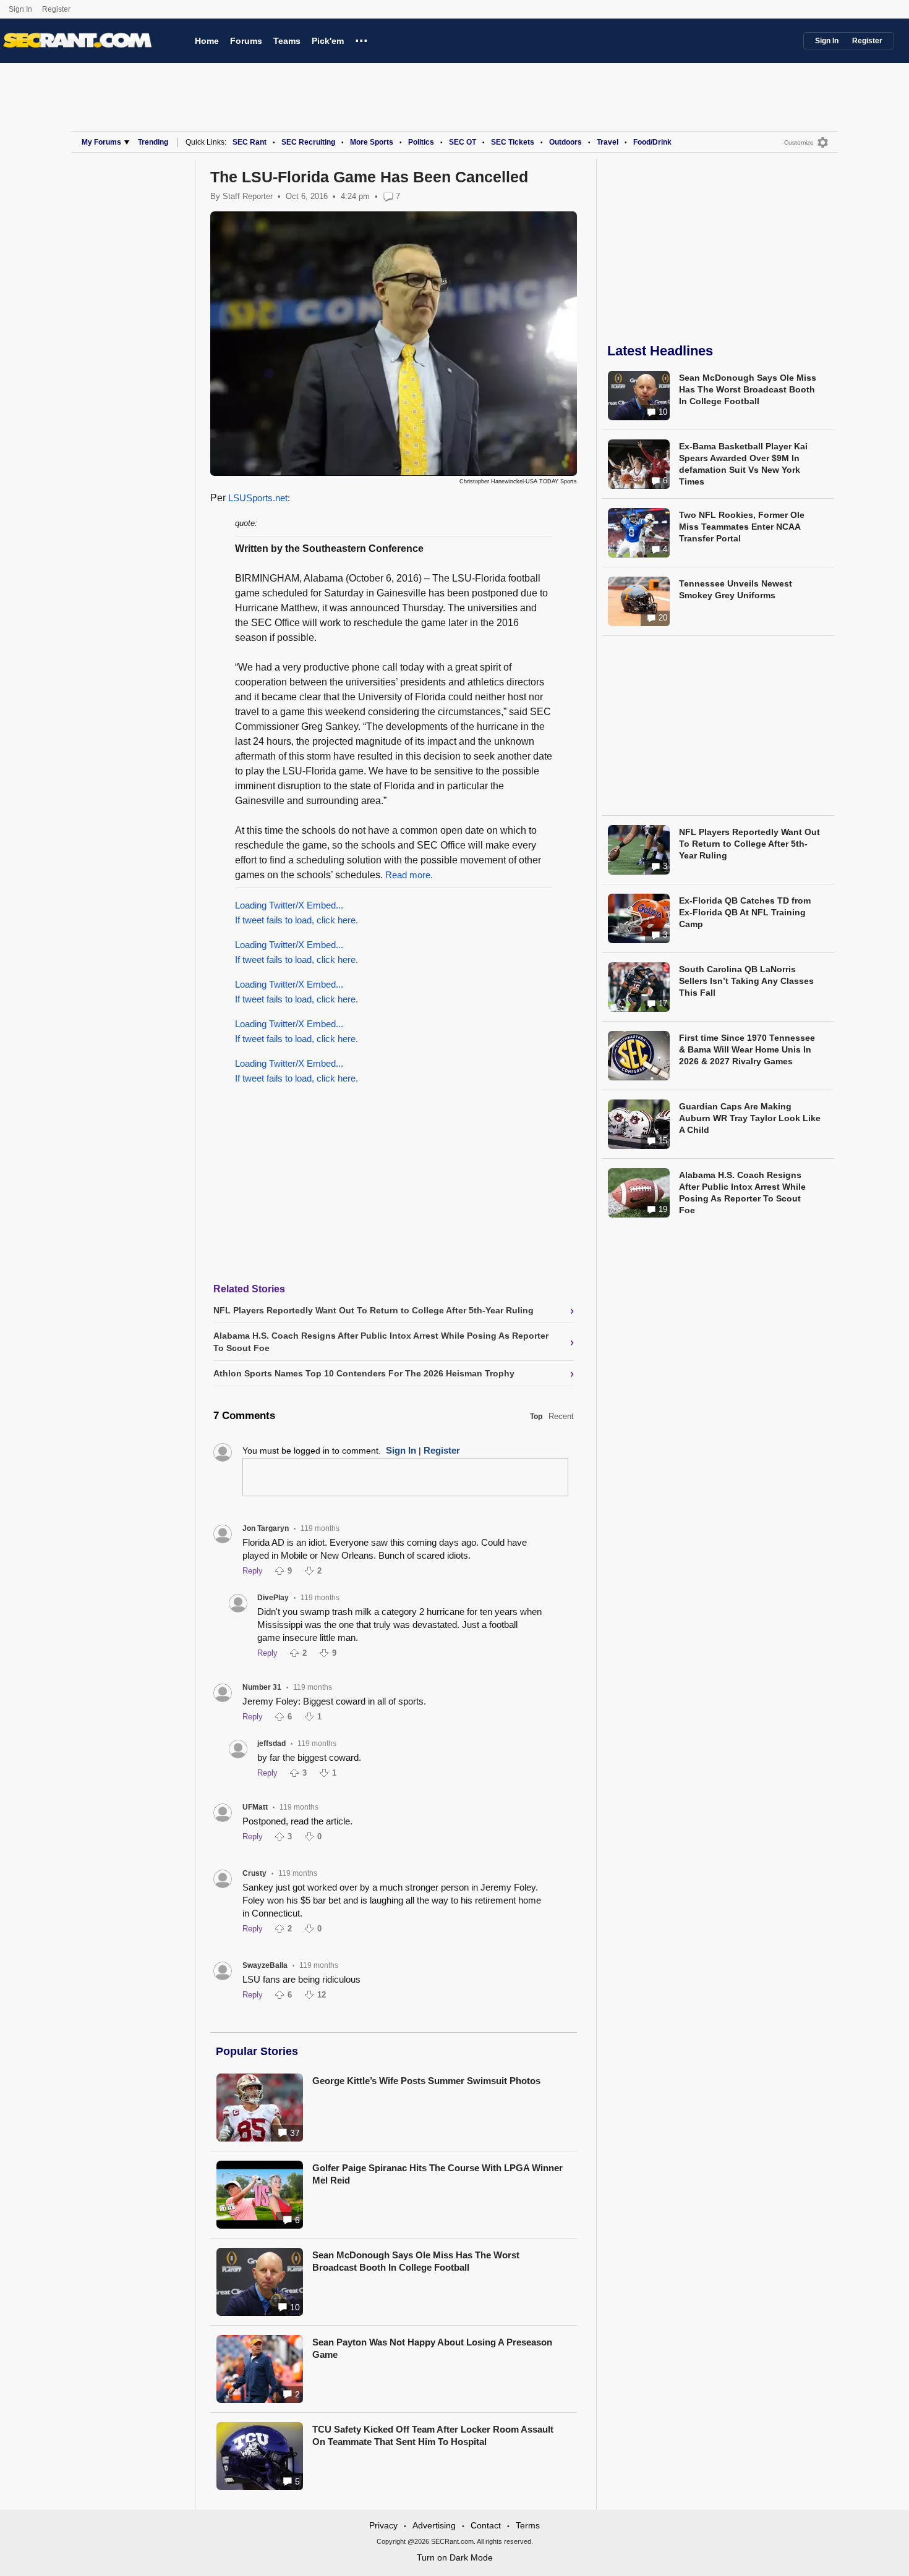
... (361, 39)
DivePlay (273, 1598)
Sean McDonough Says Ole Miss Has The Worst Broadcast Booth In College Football (416, 2261)
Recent (561, 1416)
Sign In (20, 9)
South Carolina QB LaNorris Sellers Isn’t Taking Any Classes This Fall (746, 981)
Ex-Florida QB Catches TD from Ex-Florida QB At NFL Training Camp (745, 912)
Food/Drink (652, 142)
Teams (287, 41)
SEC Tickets (513, 142)
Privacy (383, 2525)
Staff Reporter (248, 196)
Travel (608, 142)
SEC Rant (250, 142)
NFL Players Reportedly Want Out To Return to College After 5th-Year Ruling (749, 844)
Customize (799, 142)
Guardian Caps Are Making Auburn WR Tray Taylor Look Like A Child (750, 1118)
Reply (253, 1571)
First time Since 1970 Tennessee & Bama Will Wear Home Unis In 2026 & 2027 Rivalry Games (747, 1049)
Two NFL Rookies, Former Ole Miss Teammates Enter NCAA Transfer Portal (742, 527)
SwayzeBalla (265, 1965)
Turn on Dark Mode (455, 2557)
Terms (528, 2525)
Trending (153, 142)
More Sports (372, 142)
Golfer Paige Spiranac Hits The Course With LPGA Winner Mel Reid (437, 2174)
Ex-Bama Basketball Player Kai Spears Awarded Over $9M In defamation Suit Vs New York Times (743, 464)
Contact (486, 2525)
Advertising (434, 2525)
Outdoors (565, 142)
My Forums (101, 142)
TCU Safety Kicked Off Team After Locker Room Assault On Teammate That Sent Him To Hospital (433, 2435)
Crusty (254, 1873)
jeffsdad (271, 1743)
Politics (421, 142)
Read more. (409, 875)
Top (536, 1417)
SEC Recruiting (308, 142)
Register (57, 9)
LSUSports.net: (259, 498)
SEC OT (463, 142)
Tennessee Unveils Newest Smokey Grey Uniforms (736, 589)
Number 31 (262, 1687)
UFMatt (255, 1807)
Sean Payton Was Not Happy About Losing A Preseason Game (432, 2348)
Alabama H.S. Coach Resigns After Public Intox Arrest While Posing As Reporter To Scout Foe (742, 1193)
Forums (246, 41)
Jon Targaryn (266, 1528)
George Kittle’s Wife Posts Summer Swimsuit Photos (426, 2081)
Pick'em (328, 41)
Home (207, 41)
